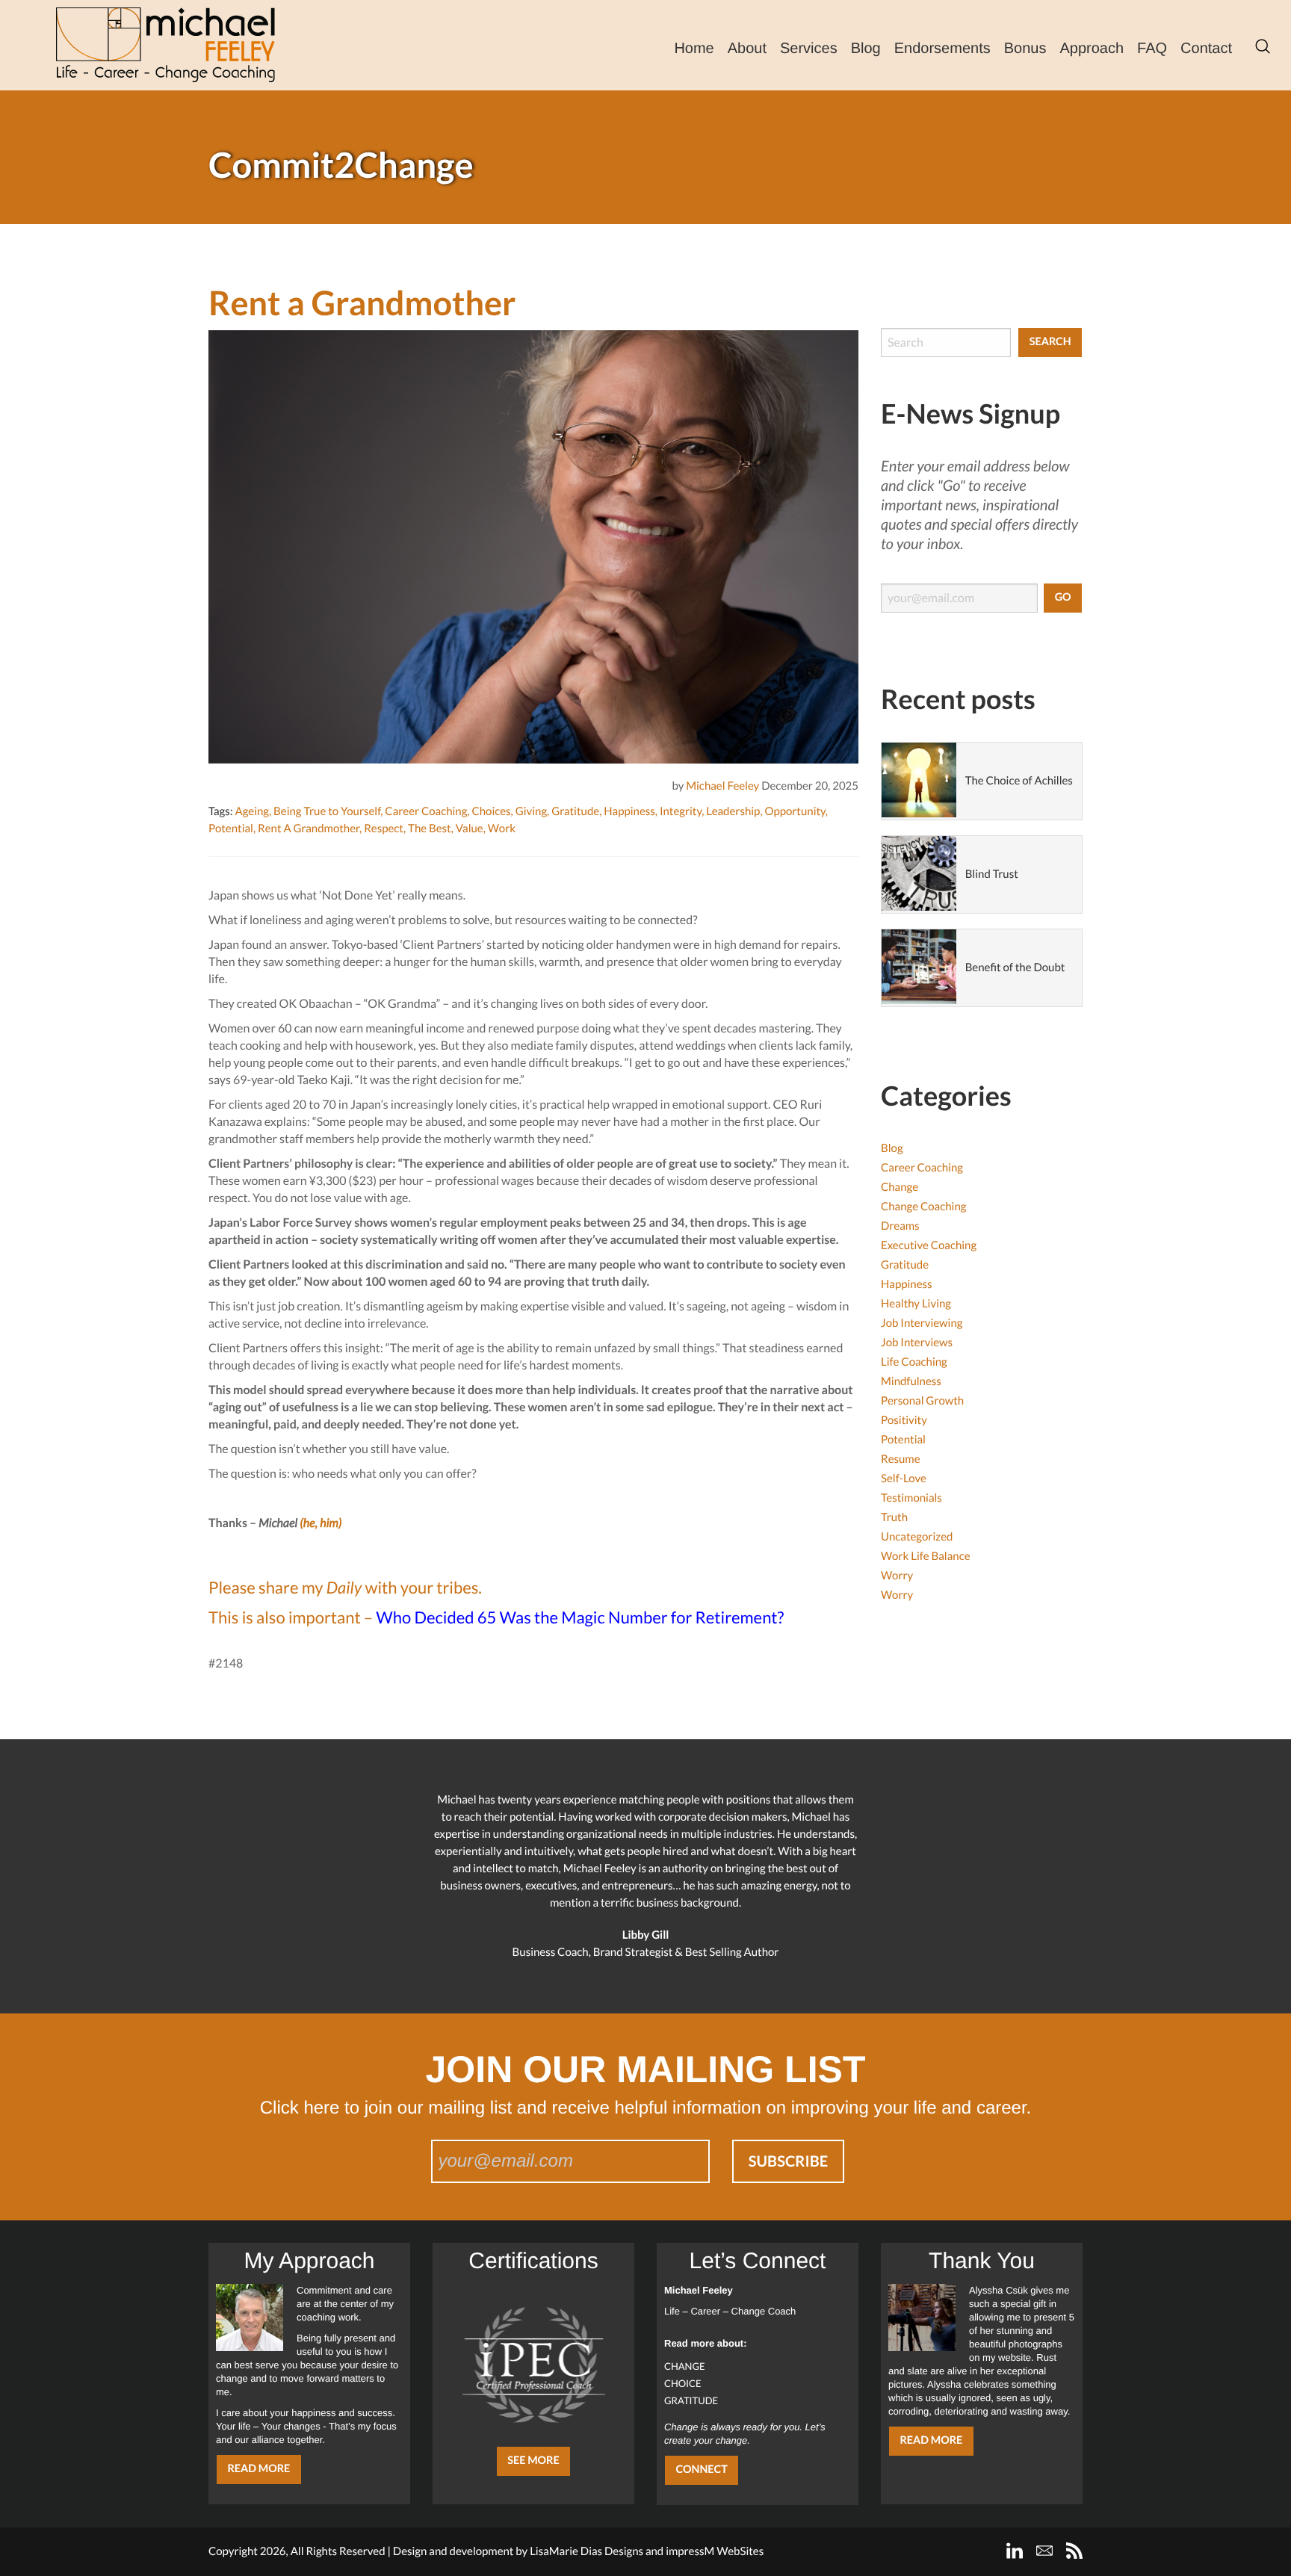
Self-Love (904, 1479)
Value (470, 829)
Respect (384, 829)
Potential (231, 829)
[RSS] (1074, 2551)
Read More (258, 2469)
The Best (430, 829)
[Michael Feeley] (165, 45)
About (747, 49)
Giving (531, 811)
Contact (1206, 49)
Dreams (900, 1226)
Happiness (629, 811)
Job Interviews (917, 1343)
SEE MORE (533, 2461)
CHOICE (683, 2383)
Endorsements (942, 49)
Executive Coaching (929, 1245)
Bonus (1025, 49)
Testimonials (911, 1498)
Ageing (252, 811)
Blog (866, 49)
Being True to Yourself (327, 811)
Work (502, 829)
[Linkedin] (1015, 2551)
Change (900, 1187)
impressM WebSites (715, 2551)
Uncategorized (917, 1537)
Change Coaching (923, 1207)
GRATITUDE (691, 2400)
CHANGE (685, 2366)
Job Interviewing (922, 1323)
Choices (491, 811)
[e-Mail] (1044, 2551)
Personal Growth (922, 1401)
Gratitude (575, 811)
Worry (897, 1576)
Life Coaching (914, 1362)
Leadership (733, 811)
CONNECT (701, 2470)
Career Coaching (426, 811)
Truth (894, 1517)
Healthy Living (916, 1304)
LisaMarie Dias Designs (586, 2551)
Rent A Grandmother (309, 829)
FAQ (1152, 49)
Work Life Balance (926, 1556)
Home (694, 49)
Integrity (681, 811)
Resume (901, 1459)
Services (809, 49)
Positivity (904, 1420)
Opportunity (795, 811)
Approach (1092, 49)
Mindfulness (911, 1381)
